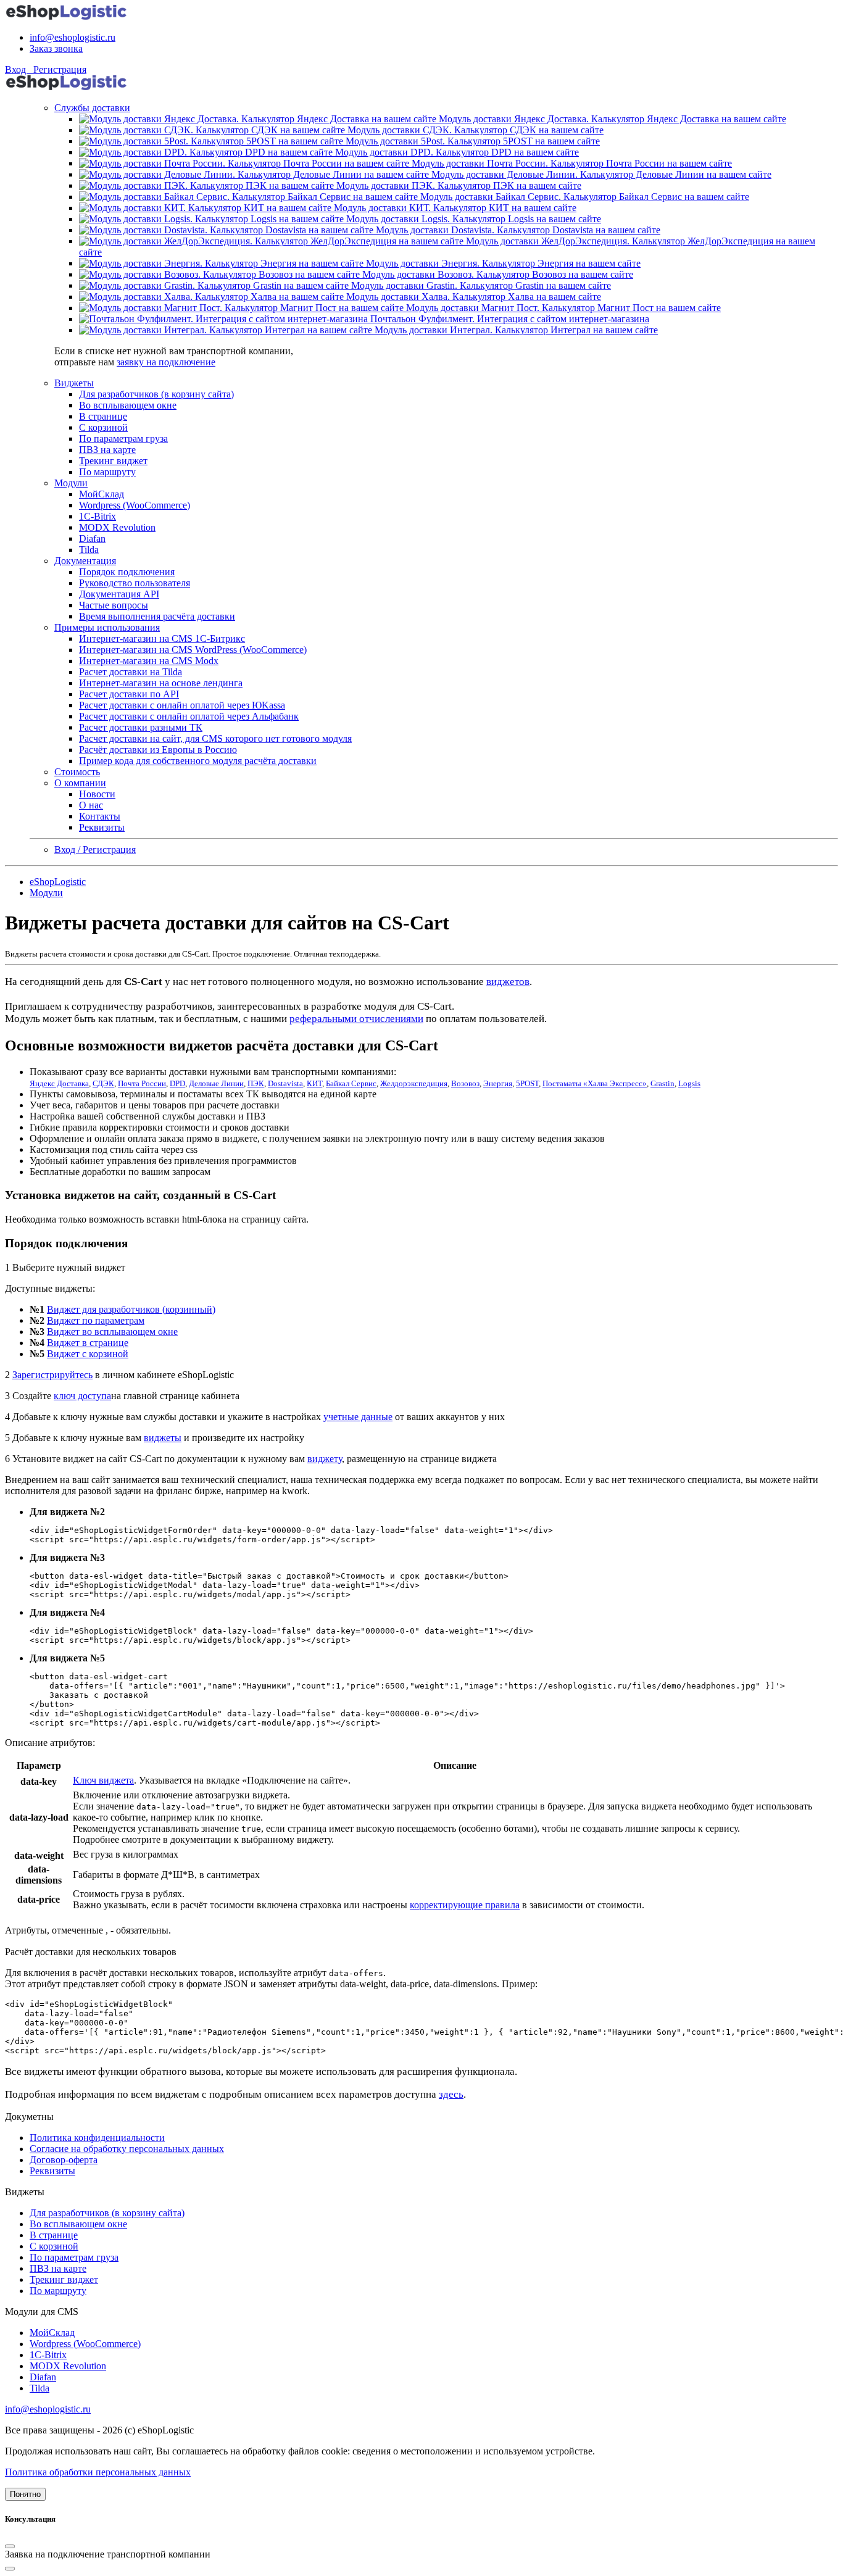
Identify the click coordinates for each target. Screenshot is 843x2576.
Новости (97, 794)
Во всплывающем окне (128, 405)
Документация (85, 561)
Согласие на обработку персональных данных (127, 2149)
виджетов (508, 982)
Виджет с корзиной (88, 1354)
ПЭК (256, 1083)
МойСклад (102, 494)
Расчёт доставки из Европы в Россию (158, 750)
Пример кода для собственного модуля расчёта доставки (198, 761)
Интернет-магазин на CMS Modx (149, 661)
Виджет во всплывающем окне (112, 1332)
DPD (177, 1083)
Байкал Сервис (351, 1083)
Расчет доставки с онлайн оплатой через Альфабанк (189, 716)
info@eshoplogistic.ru (73, 37)
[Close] (10, 2546)
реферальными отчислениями (356, 1019)
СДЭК (103, 1083)
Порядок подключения (127, 572)
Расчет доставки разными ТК (141, 727)
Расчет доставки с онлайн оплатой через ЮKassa (182, 705)
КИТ (314, 1083)
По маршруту (107, 472)
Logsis (689, 1083)
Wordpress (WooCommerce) (135, 505)
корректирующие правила (465, 1905)
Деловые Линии (216, 1083)
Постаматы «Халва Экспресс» (595, 1083)
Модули (71, 483)
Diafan (92, 538)
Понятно (25, 2494)
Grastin (662, 1083)
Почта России (142, 1083)
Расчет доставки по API (129, 694)
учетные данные (358, 1417)
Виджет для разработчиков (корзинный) (131, 1309)
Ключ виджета (103, 1780)
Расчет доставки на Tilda (131, 672)
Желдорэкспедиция (414, 1083)
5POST (527, 1083)
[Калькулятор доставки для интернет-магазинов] (67, 16)
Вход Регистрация (46, 69)
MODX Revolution (117, 527)
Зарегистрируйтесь (52, 1375)
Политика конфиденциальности (97, 2138)
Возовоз (465, 1083)
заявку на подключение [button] (166, 362)
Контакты (100, 816)
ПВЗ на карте (107, 450)
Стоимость (77, 772)
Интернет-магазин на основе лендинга (161, 683)
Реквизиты (102, 827)
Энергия (498, 1083)
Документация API (119, 594)
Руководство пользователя (135, 583)
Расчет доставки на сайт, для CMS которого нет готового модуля (215, 738)
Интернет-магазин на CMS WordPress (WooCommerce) (193, 650)
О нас (91, 805)
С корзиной (103, 427)
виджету (325, 1459)
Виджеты (74, 383)
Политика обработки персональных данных (98, 2472)
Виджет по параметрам (96, 1320)
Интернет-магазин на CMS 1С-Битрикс (162, 638)
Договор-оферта (64, 2160)
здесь (451, 2094)
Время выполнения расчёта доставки (157, 616)
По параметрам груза (123, 438)
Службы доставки (92, 108)
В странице (103, 416)
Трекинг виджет (113, 461)
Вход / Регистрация (95, 850)
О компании (80, 783)
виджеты (163, 1438)
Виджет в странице (88, 1343)
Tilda (89, 550)
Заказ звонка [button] (56, 48)
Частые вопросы (114, 605)
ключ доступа (82, 1396)
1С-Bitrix (98, 516)
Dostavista (285, 1083)
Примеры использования (107, 627)
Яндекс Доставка (59, 1083)
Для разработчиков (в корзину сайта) (156, 394)
